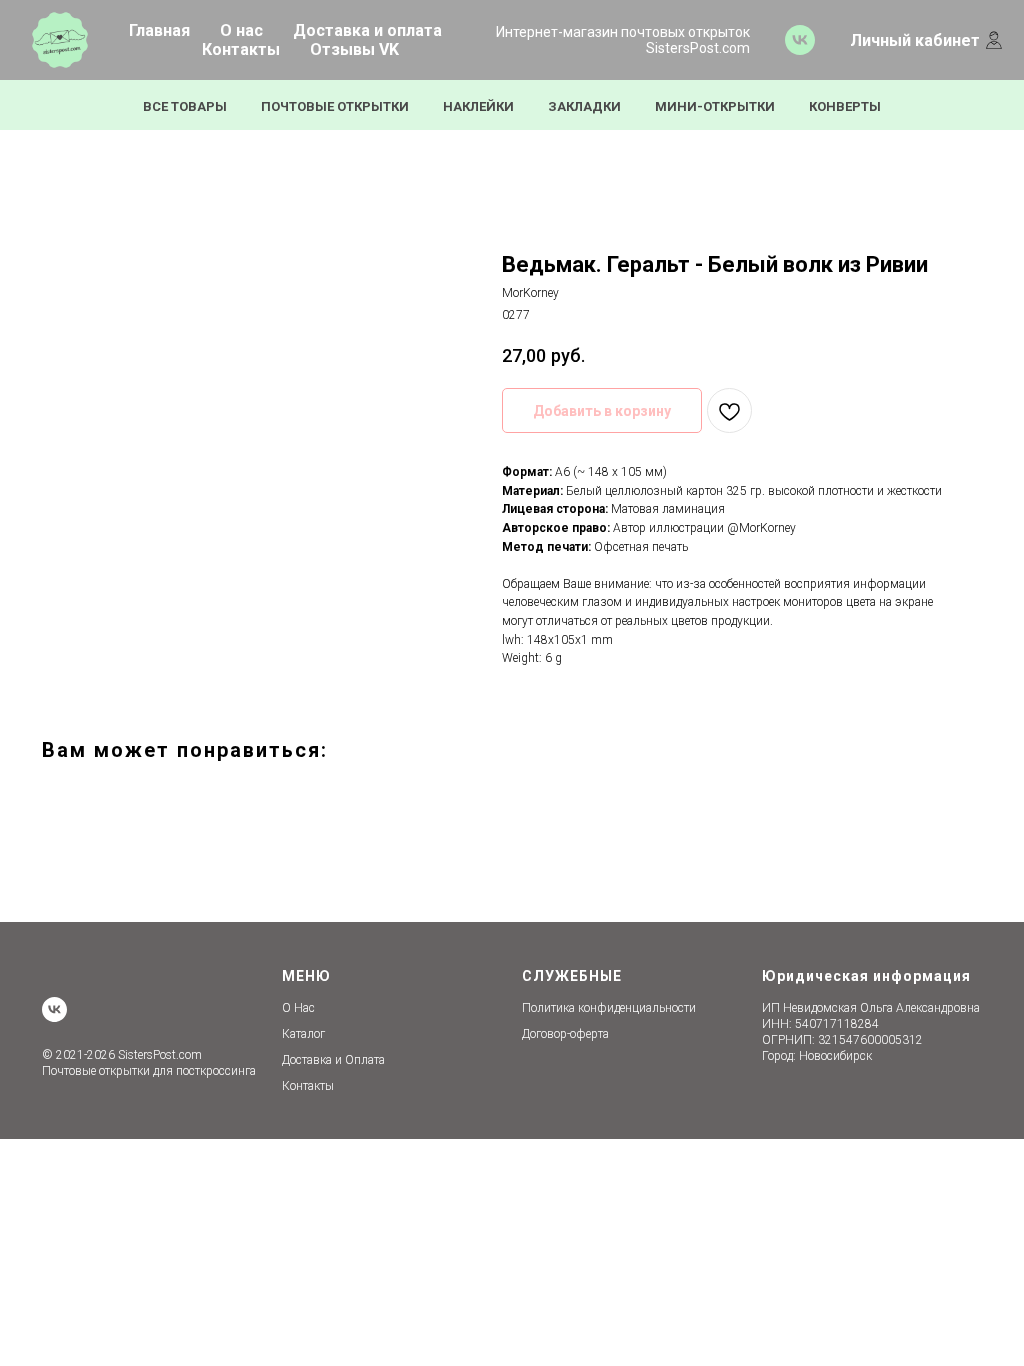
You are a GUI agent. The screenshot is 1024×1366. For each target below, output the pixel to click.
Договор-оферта (565, 1034)
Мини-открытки (715, 106)
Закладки (584, 106)
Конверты (845, 106)
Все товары (185, 106)
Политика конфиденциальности (609, 1008)
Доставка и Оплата (333, 1060)
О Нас (298, 1008)
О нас (241, 30)
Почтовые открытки (335, 106)
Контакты (241, 49)
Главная (159, 30)
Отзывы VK (354, 49)
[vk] (800, 40)
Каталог (303, 1034)
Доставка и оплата (367, 30)
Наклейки (478, 106)
